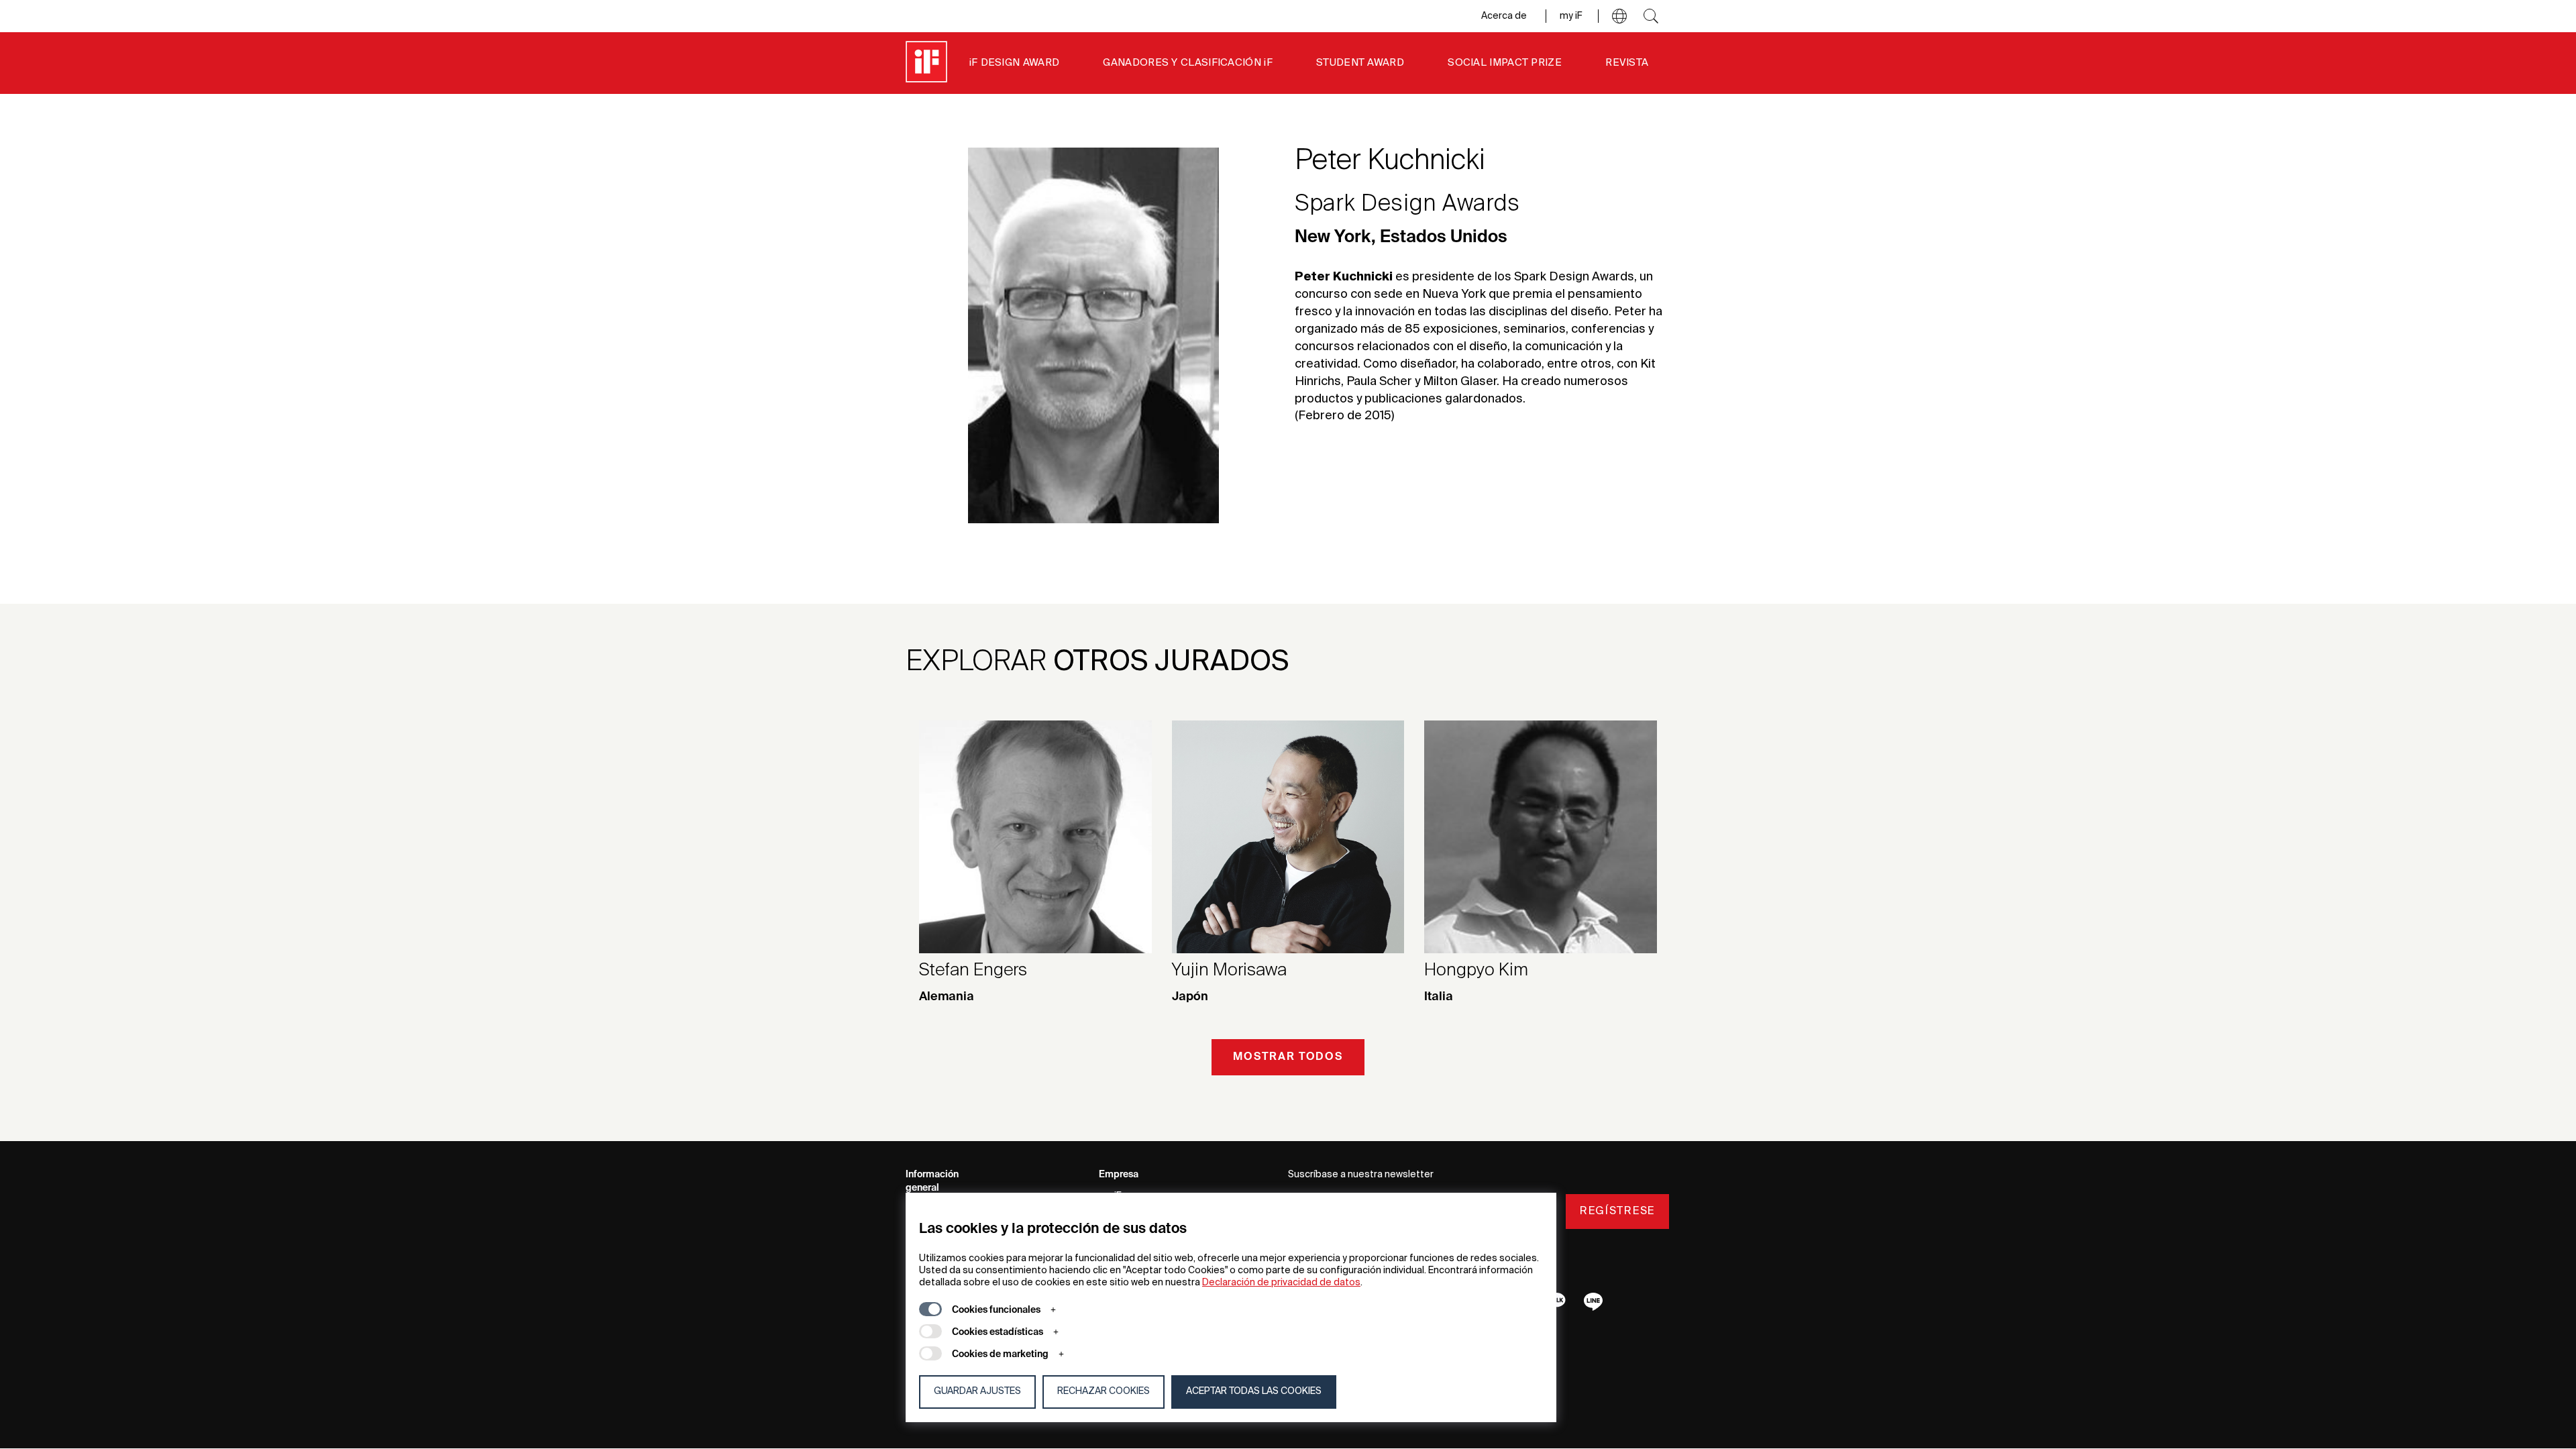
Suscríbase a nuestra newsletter (1361, 1175)
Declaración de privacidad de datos (1281, 1283)
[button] (1619, 16)
